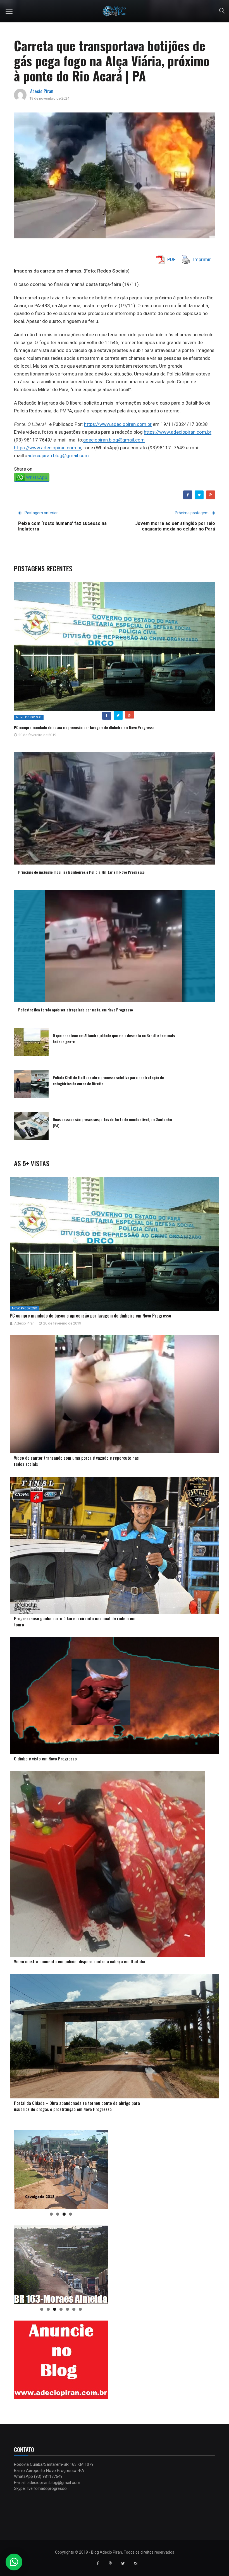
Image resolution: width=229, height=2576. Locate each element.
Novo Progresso (29, 717)
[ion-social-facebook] (98, 2563)
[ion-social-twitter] (123, 2563)
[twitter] (199, 495)
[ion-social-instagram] (135, 2563)
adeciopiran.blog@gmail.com (114, 440)
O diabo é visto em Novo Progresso (45, 1758)
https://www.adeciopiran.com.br (118, 424)
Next (101, 2168)
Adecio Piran (42, 91)
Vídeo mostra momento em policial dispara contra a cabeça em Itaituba (80, 1961)
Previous (21, 2168)
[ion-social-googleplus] (110, 2563)
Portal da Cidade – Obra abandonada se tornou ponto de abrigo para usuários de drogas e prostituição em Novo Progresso (77, 2106)
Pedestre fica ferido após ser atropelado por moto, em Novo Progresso (76, 1010)
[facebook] (188, 495)
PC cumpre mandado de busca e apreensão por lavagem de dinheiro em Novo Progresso (84, 727)
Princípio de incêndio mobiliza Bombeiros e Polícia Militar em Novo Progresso (81, 872)
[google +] (211, 495)
